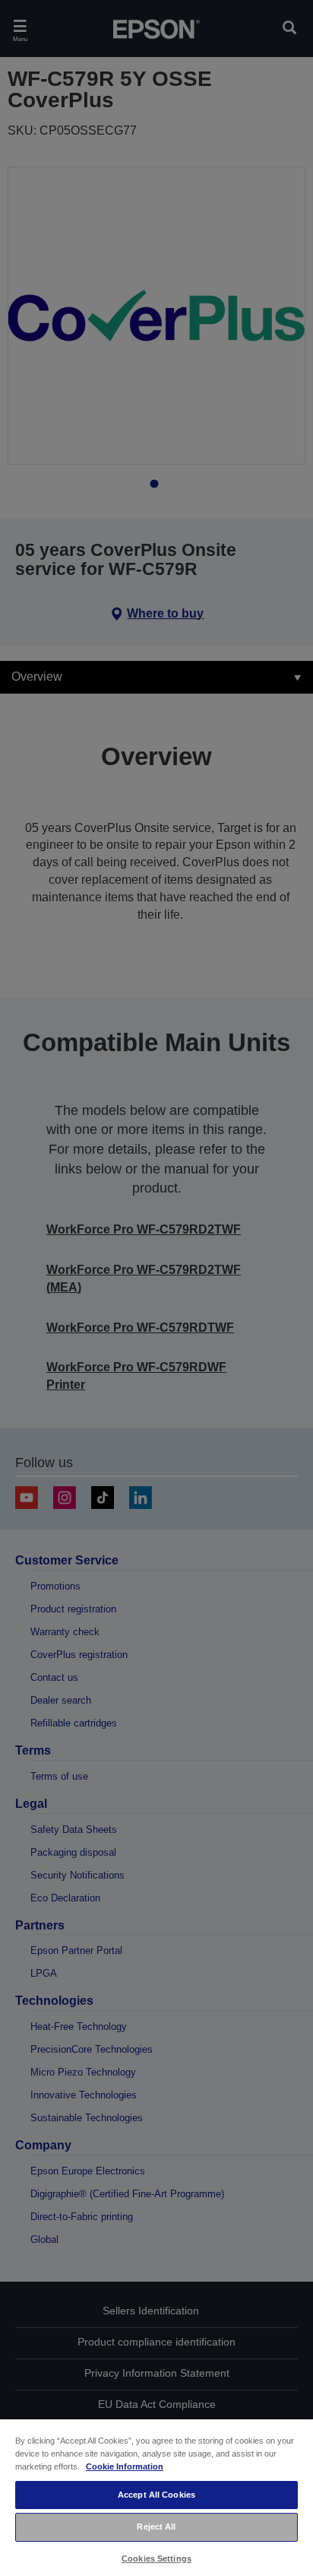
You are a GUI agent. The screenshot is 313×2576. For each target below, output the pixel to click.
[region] (156, 2497)
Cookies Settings (156, 2559)
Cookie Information (125, 2466)
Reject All (156, 2527)
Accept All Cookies (156, 2495)
